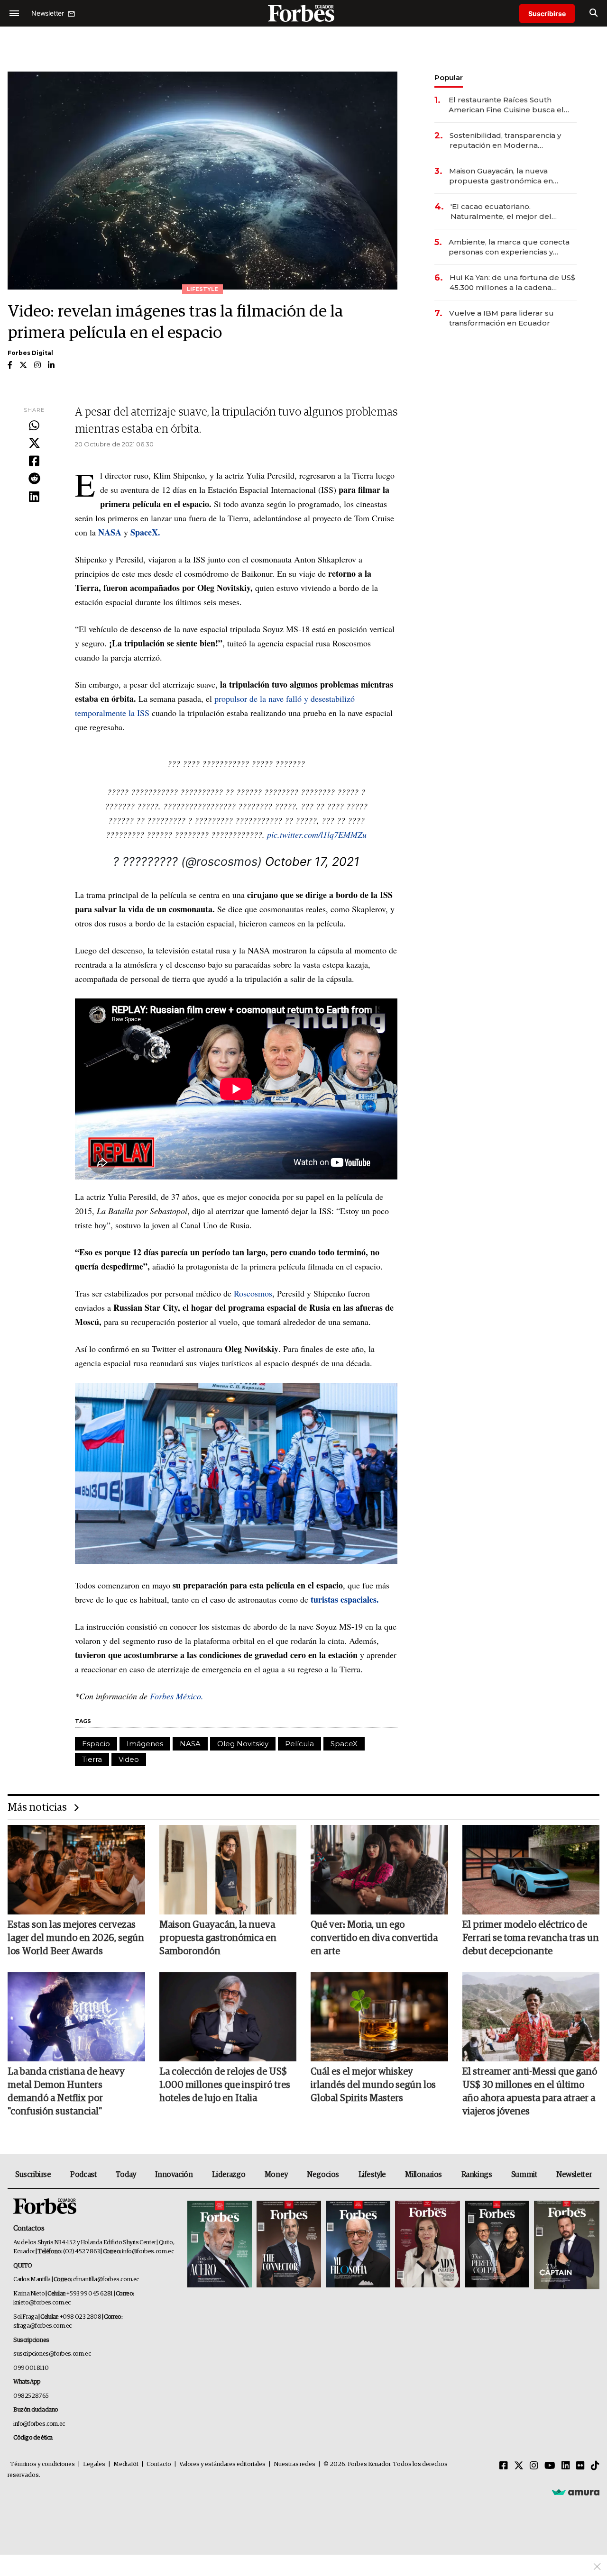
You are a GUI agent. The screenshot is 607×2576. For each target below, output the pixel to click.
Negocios (323, 2175)
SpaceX (344, 1744)
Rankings (477, 2175)
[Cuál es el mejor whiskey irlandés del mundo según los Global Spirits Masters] (379, 2017)
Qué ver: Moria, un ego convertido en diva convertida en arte (374, 1938)
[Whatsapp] (34, 426)
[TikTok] (595, 2466)
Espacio (96, 1744)
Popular (449, 77)
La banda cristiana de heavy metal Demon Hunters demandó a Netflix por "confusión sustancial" (66, 2092)
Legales (94, 2464)
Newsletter (574, 2175)
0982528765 (31, 2396)
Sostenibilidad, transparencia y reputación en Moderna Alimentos (505, 141)
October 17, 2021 (312, 862)
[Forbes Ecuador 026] (566, 2245)
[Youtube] (550, 2466)
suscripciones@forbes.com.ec (52, 2354)
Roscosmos (253, 1293)
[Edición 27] (497, 2245)
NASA (190, 1744)
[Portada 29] (358, 2245)
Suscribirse (547, 14)
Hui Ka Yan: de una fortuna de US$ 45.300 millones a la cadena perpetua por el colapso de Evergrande (512, 283)
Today (126, 2175)
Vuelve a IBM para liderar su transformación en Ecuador (501, 318)
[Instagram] (534, 2466)
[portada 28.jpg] (427, 2245)
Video (129, 1759)
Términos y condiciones (42, 2464)
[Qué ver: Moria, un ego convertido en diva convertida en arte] (379, 1869)
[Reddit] (34, 479)
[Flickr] (580, 2466)
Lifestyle (372, 2175)
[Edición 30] (289, 2245)
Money (276, 2175)
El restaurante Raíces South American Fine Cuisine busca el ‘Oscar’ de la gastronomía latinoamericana (506, 105)
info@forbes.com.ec (148, 2252)
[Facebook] (34, 462)
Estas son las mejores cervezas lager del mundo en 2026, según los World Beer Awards (76, 1938)
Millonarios (423, 2175)
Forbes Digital (30, 353)
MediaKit (126, 2464)
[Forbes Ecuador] (303, 13)
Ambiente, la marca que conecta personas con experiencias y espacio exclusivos (509, 247)
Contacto (159, 2464)
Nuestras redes (294, 2464)
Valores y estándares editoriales (222, 2464)
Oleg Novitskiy (243, 1744)
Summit (524, 2175)
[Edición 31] (220, 2245)
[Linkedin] (34, 497)
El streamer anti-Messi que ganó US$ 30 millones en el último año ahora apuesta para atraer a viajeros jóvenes (530, 2092)
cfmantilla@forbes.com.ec (106, 2280)
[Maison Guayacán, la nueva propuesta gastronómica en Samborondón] (228, 1869)
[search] (593, 13)
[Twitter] (34, 444)
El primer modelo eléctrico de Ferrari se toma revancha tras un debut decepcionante (531, 1938)
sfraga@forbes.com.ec (42, 2326)
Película (299, 1744)
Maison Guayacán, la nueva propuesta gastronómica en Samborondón (501, 176)
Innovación (174, 2175)
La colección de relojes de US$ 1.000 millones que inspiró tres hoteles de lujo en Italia (225, 2085)
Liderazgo (229, 2175)
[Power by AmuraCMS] (576, 2492)
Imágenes (145, 1744)
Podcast (83, 2175)
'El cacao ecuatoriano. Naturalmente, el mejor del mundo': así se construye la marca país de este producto (505, 212)
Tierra (92, 1759)
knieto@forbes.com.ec (42, 2303)
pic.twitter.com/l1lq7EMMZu (317, 834)
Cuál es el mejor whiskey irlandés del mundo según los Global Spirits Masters (373, 2085)
